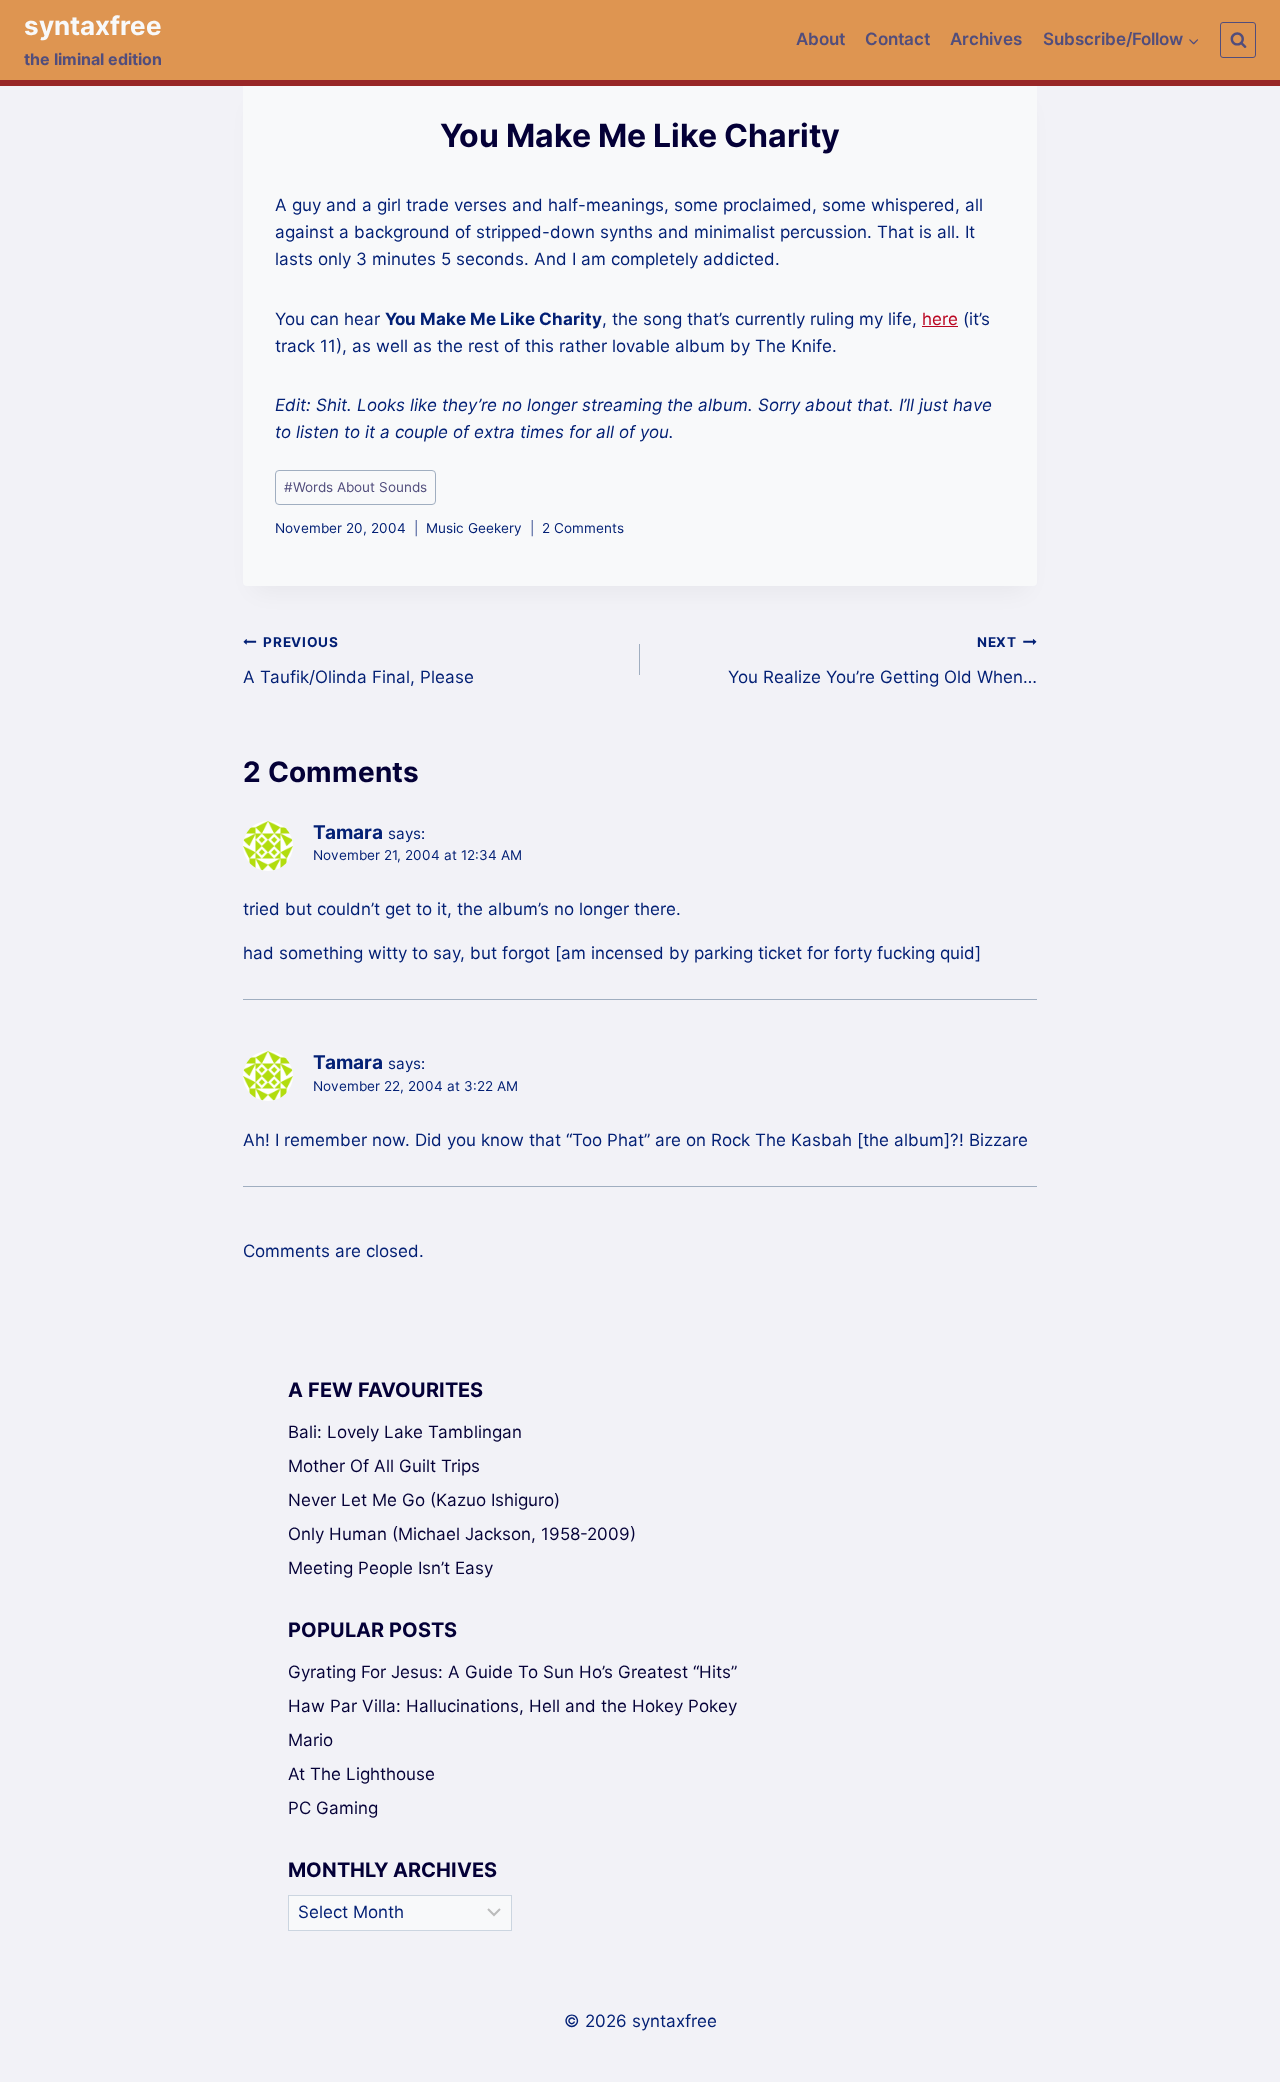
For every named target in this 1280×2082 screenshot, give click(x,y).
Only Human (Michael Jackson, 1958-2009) (462, 1534)
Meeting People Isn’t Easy (390, 1568)
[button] (1193, 40)
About (820, 39)
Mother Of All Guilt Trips (384, 1466)
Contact (897, 39)
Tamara (348, 832)
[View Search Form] (1238, 40)
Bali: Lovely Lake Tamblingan (405, 1432)
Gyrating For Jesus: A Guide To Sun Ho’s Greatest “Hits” (512, 1672)
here (940, 319)
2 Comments (583, 528)
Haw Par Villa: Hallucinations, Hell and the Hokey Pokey (512, 1706)
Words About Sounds (355, 487)
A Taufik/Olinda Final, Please (358, 660)
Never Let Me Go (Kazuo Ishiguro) (424, 1500)
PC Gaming (333, 1808)
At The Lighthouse (361, 1774)
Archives (986, 39)
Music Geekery (474, 528)
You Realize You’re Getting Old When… (882, 660)
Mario (310, 1740)
